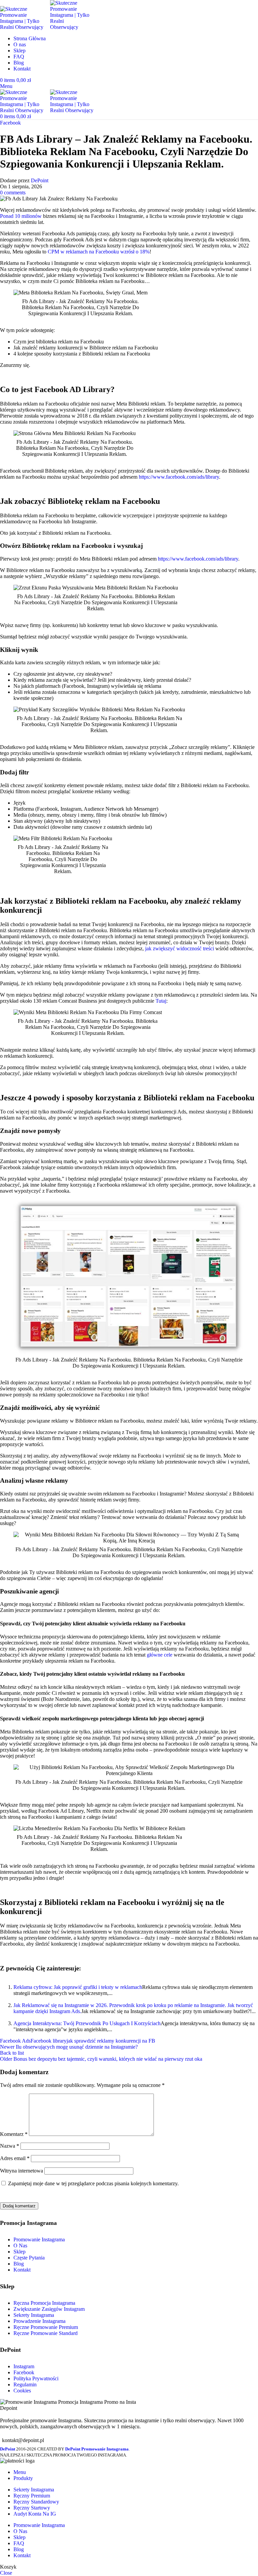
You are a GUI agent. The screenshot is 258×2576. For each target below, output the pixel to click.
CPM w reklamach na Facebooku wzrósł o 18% (99, 252)
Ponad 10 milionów (21, 216)
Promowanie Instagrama (39, 2239)
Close (6, 2573)
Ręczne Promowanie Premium (46, 2327)
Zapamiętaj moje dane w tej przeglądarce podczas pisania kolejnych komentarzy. (93, 2183)
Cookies (22, 2391)
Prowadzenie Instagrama (39, 2321)
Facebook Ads (15, 2041)
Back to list (12, 2053)
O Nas (20, 2246)
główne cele (160, 1655)
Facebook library (49, 2041)
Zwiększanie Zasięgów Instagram (49, 2309)
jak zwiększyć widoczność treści (180, 948)
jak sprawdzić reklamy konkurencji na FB (111, 2041)
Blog (19, 2264)
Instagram (24, 2366)
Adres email (15, 2158)
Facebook (10, 123)
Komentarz (14, 2134)
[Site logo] (25, 27)
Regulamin (25, 2384)
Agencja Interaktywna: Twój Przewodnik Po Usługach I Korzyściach (87, 2023)
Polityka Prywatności (36, 2378)
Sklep (19, 2252)
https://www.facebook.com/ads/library (179, 477)
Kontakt (22, 2270)
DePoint (40, 180)
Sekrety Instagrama (34, 2315)
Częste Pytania (29, 2258)
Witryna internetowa (21, 2171)
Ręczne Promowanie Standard (46, 2333)
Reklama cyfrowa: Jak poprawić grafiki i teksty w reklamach (78, 1987)
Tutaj (161, 1001)
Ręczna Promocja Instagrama (44, 2303)
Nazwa (10, 2146)
